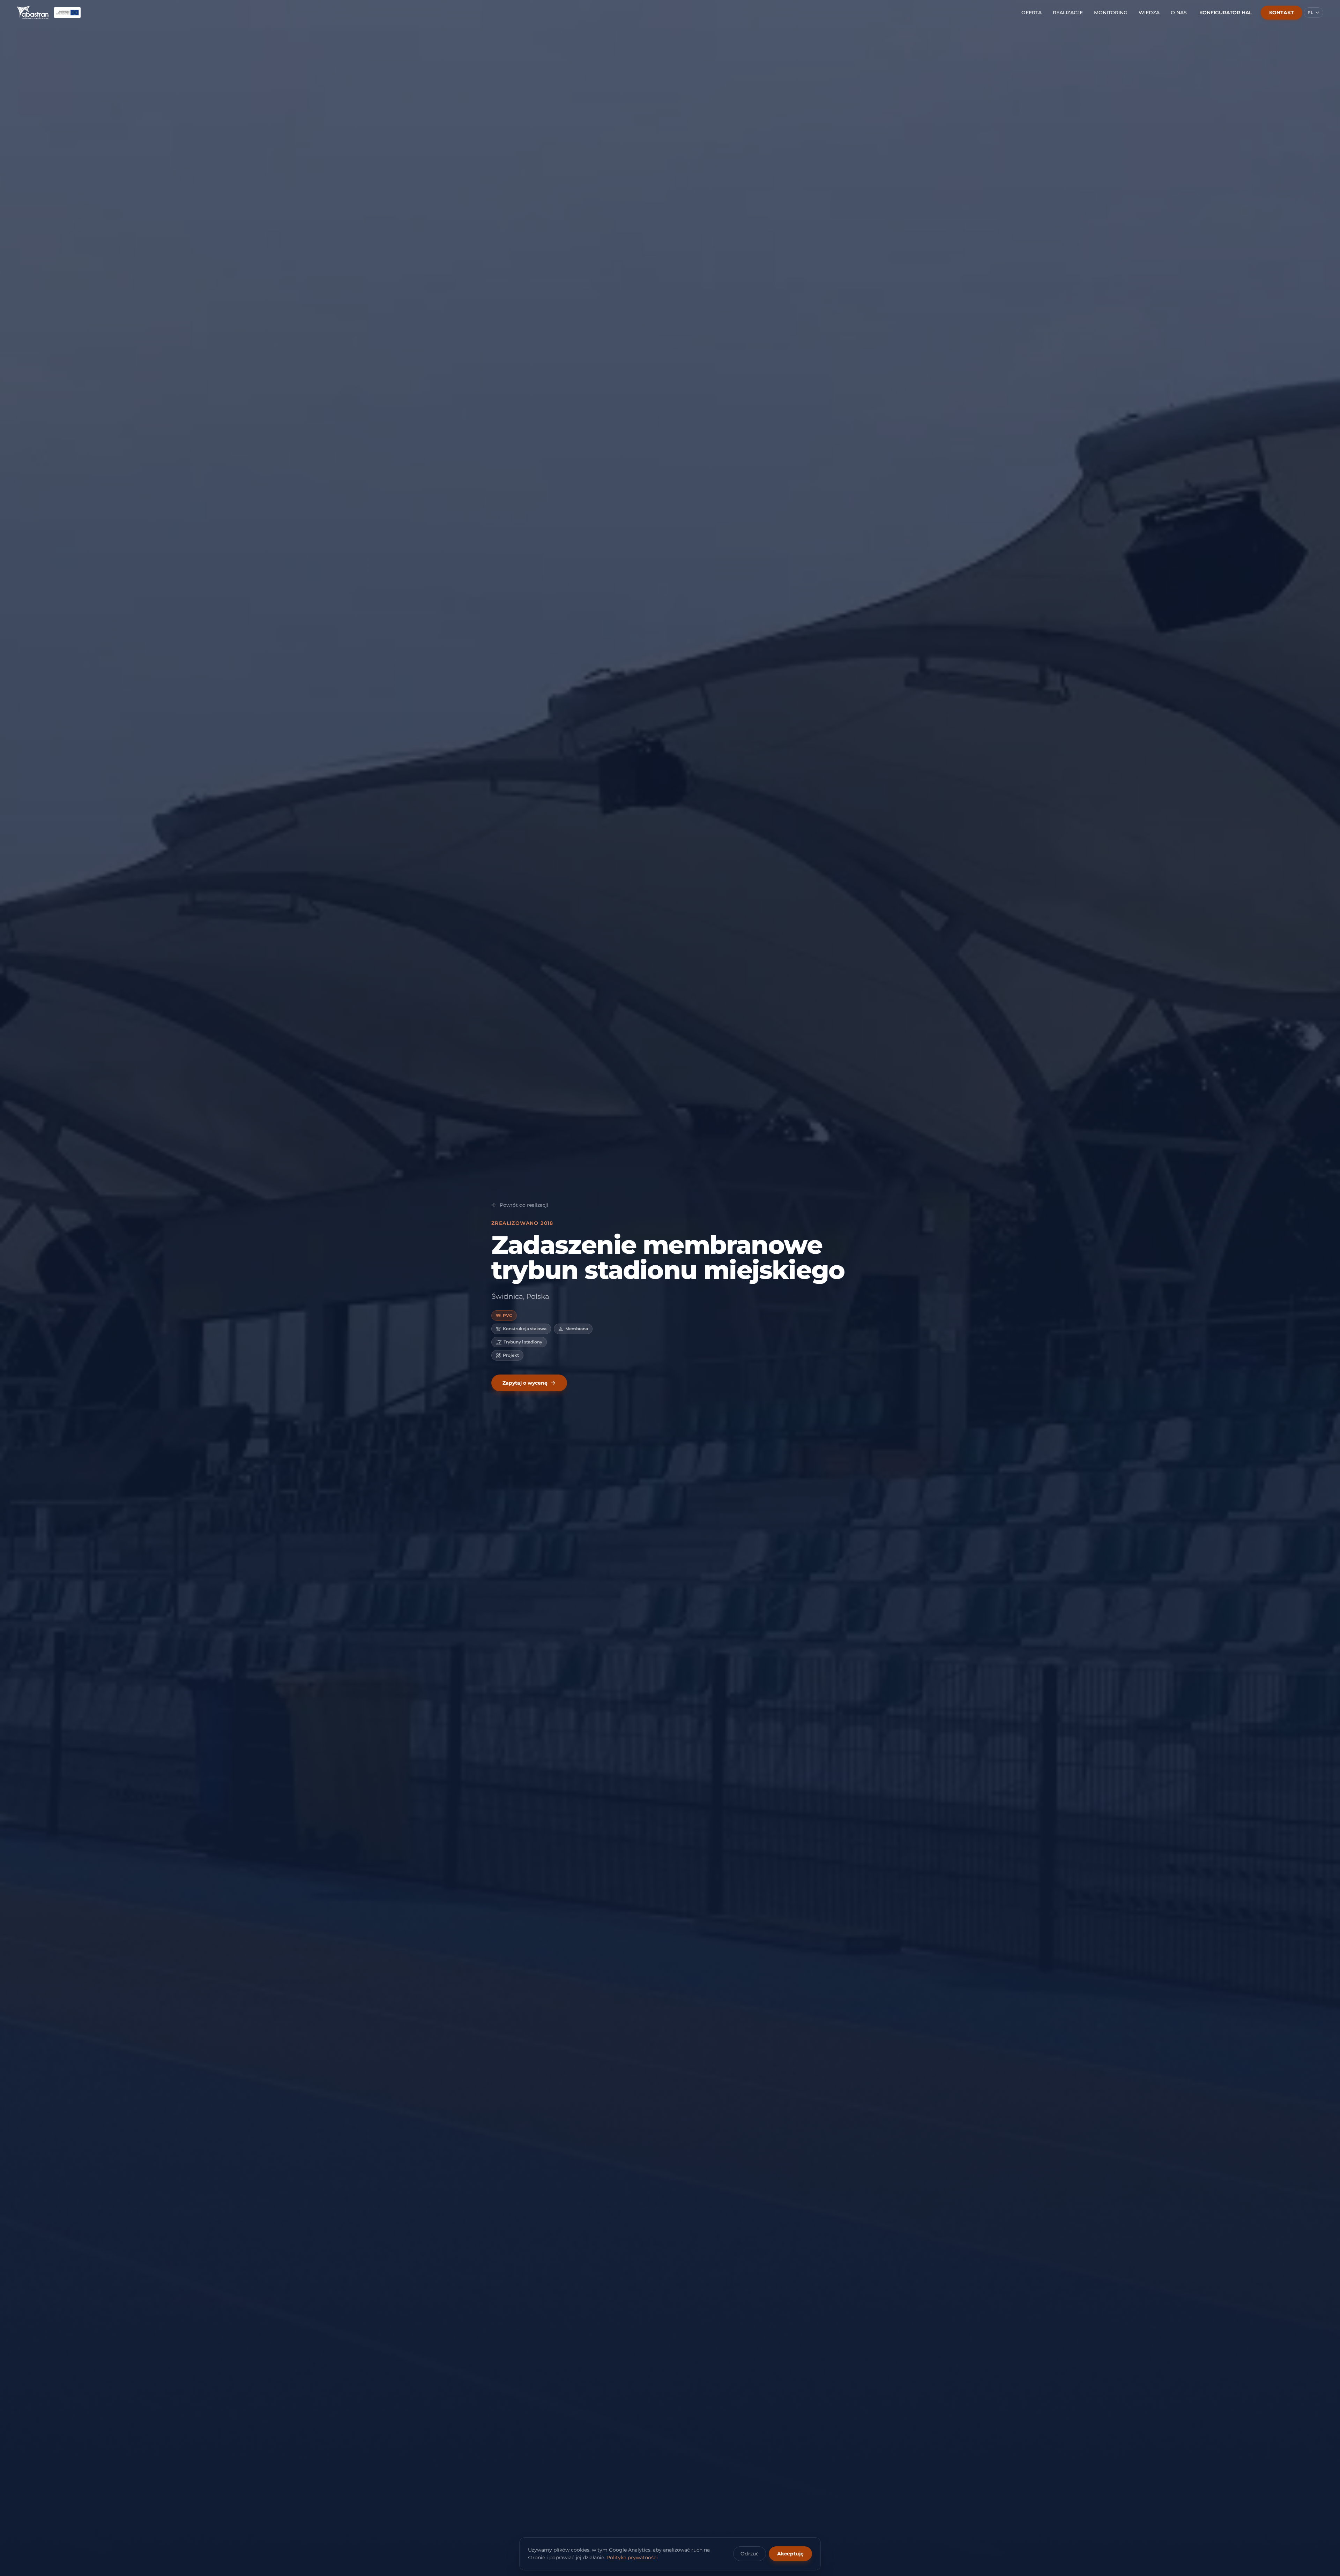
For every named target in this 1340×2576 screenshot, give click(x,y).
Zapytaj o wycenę (525, 1383)
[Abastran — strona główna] (33, 13)
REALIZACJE (1068, 13)
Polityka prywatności (632, 2558)
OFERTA (1032, 13)
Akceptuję (790, 2554)
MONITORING (1111, 13)
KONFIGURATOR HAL (1226, 13)
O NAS (1179, 13)
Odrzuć (750, 2554)
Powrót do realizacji (524, 1205)
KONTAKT (1282, 13)
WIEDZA (1149, 13)
